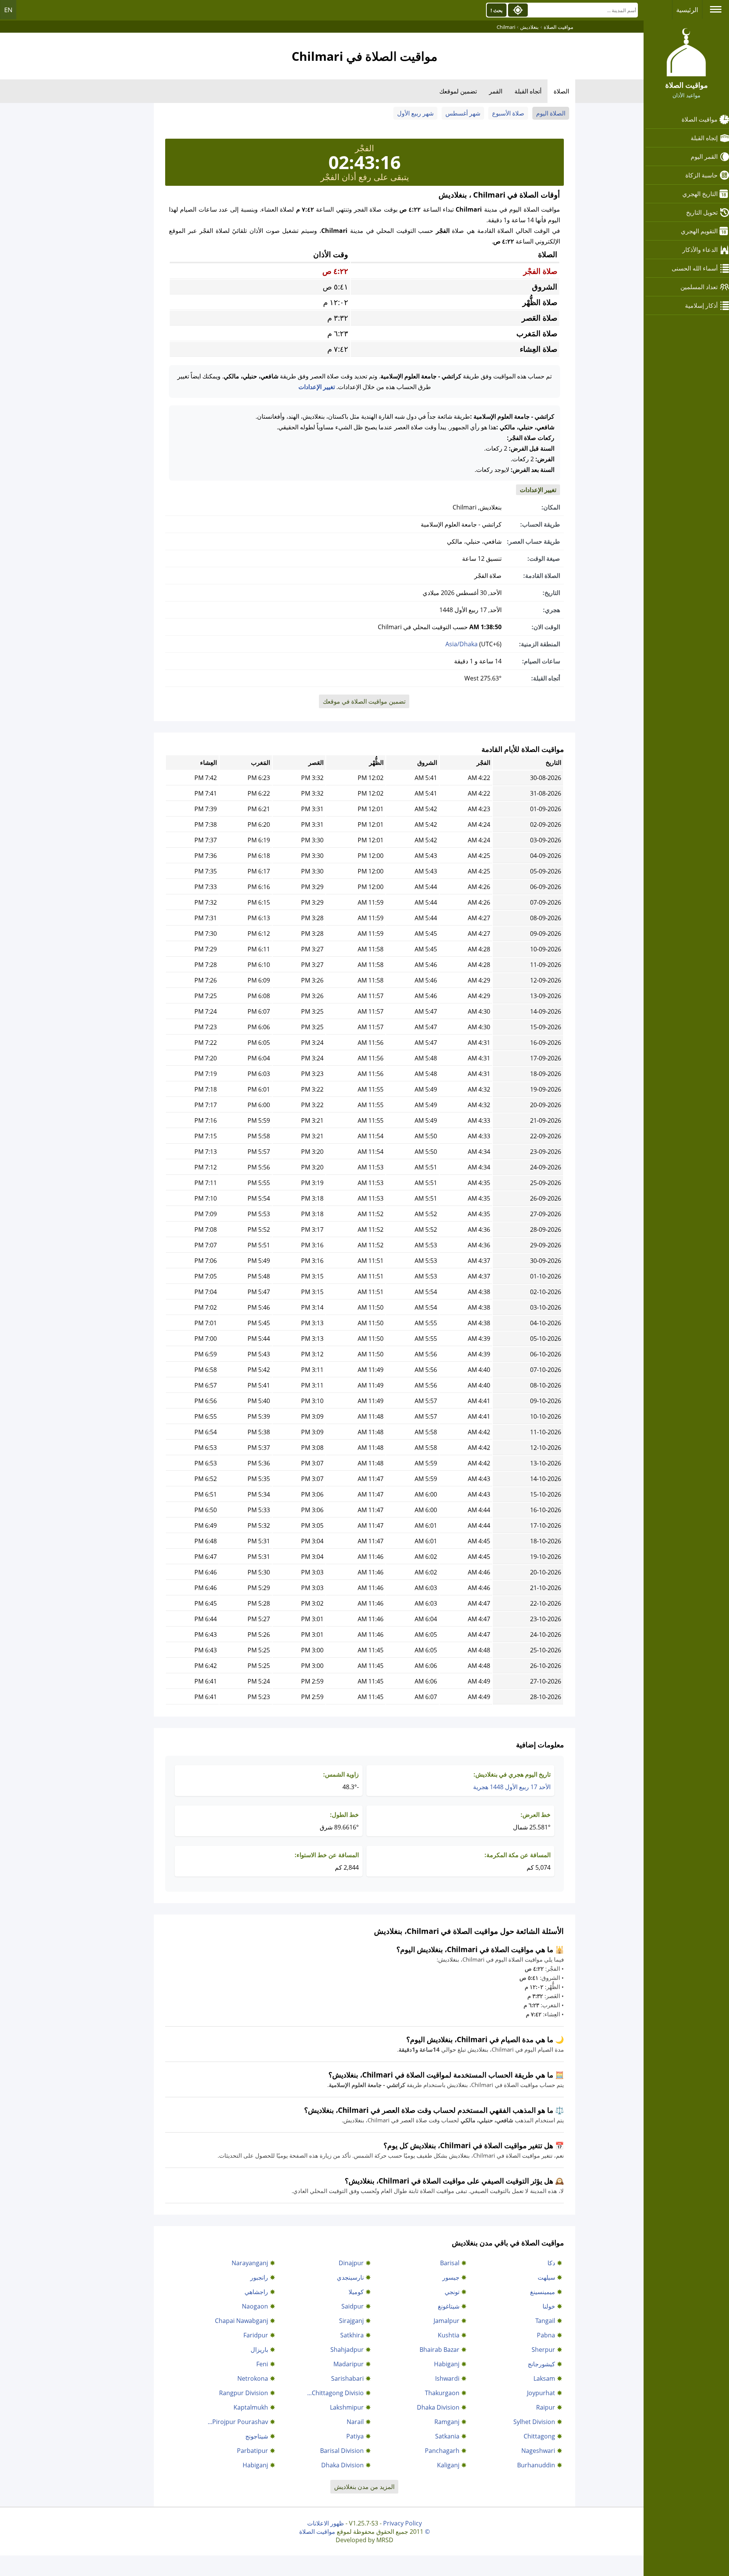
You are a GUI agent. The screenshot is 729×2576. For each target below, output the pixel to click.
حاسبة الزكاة (701, 175)
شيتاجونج (257, 2436)
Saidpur (353, 2306)
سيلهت (546, 2277)
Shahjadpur (347, 2350)
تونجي (452, 2292)
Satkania (447, 2436)
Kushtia (449, 2335)
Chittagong (539, 2436)
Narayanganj (250, 2263)
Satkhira (352, 2335)
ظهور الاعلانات (326, 2523)
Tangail (545, 2321)
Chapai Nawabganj (241, 2321)
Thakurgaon (442, 2393)
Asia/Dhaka (462, 644)
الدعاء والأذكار (700, 250)
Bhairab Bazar (439, 2350)
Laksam (544, 2378)
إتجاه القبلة (704, 138)
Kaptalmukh (251, 2407)
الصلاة (561, 91)
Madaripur (349, 2364)
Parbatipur (252, 2451)
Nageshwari (538, 2451)
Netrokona (253, 2378)
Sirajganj (351, 2321)
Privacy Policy (402, 2523)
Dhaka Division (438, 2407)
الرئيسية (687, 10)
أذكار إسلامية (701, 305)
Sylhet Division (534, 2422)
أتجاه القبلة (528, 91)
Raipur (546, 2407)
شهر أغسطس (463, 113)
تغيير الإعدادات (317, 387)
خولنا (549, 2306)
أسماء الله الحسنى (695, 268)
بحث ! (497, 10)
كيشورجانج (541, 2364)
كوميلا (356, 2292)
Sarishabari (347, 2378)
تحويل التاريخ (702, 212)
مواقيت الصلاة (700, 119)
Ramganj (447, 2422)
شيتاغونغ (449, 2306)
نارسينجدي (350, 2277)
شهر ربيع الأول (415, 113)
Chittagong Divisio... (335, 2393)
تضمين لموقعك (458, 91)
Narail (355, 2422)
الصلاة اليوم (551, 113)
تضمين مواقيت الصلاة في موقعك (364, 701)
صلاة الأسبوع (508, 113)
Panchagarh (442, 2451)
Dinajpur (351, 2263)
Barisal (450, 2263)
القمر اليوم (704, 157)
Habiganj (447, 2364)
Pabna (546, 2335)
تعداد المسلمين (699, 287)
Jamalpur (447, 2321)
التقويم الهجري (699, 231)
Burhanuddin (536, 2465)
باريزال (259, 2350)
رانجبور (259, 2277)
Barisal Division (342, 2451)
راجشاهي (256, 2292)
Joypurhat (541, 2393)
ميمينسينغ (543, 2292)
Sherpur (543, 2350)
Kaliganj (448, 2465)
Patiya (355, 2436)
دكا (551, 2263)
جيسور (451, 2277)
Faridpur (256, 2335)
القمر (496, 91)
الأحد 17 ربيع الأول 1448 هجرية (512, 1787)
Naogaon (255, 2306)
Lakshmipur (347, 2407)
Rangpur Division (244, 2393)
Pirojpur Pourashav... (238, 2422)
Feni (262, 2364)
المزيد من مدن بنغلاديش (364, 2487)
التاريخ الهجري (700, 194)
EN (8, 10)
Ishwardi (447, 2378)
